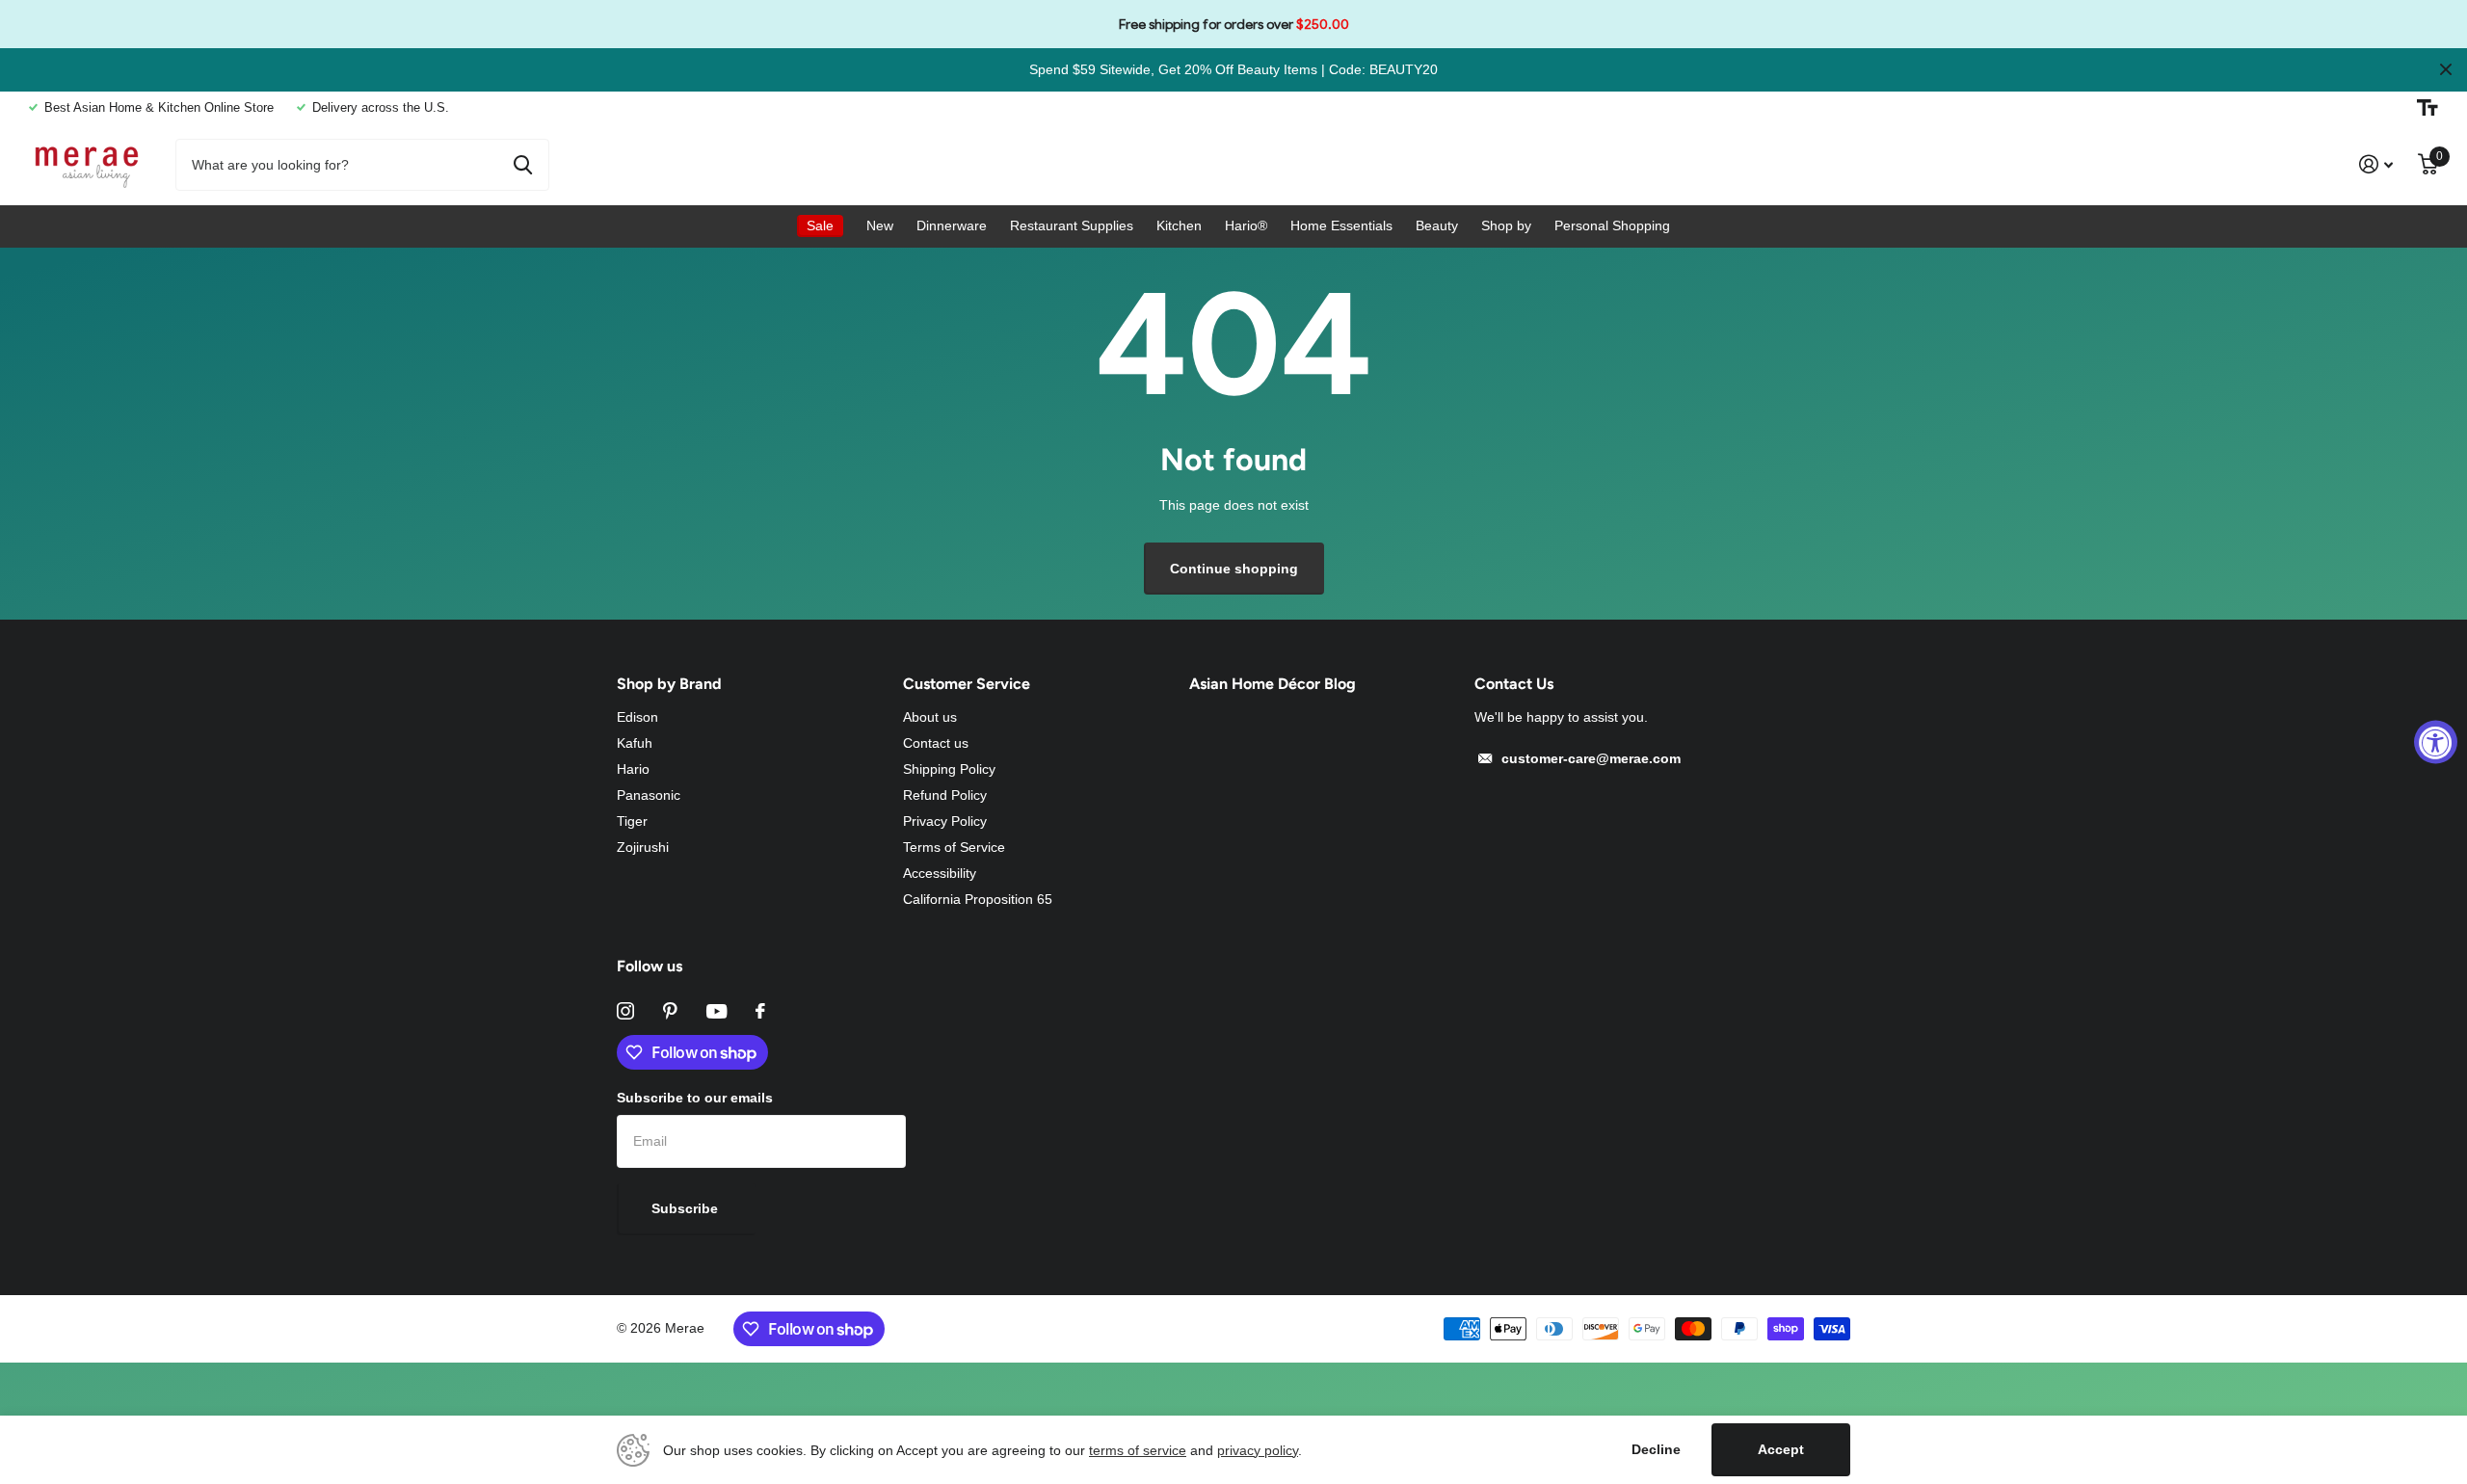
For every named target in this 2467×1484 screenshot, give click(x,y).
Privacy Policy (945, 821)
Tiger (632, 821)
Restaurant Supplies (1072, 225)
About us (930, 717)
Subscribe (687, 1208)
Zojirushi (643, 847)
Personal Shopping (1612, 225)
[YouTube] (716, 1011)
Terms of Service (954, 847)
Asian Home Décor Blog (1273, 684)
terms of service (1138, 1450)
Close (2446, 70)
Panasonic (649, 795)
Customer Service (967, 684)
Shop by (1506, 225)
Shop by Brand (669, 684)
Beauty (1437, 225)
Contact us (936, 743)
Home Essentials (1341, 225)
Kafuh (635, 743)
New (880, 225)
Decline (1656, 1449)
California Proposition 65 (978, 899)
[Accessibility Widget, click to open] (2436, 742)
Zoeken (523, 165)
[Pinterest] (670, 1011)
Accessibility (940, 873)
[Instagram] (625, 1011)
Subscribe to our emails (695, 1098)
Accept (1781, 1449)
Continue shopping (1234, 569)
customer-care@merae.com (1591, 758)
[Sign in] (2376, 164)
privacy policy (1258, 1450)
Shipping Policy (949, 769)
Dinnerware (952, 225)
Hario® (1246, 225)
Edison (637, 717)
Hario (633, 769)
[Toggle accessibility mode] (2427, 108)
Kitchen (1179, 225)
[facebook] (760, 1011)
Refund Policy (945, 795)
